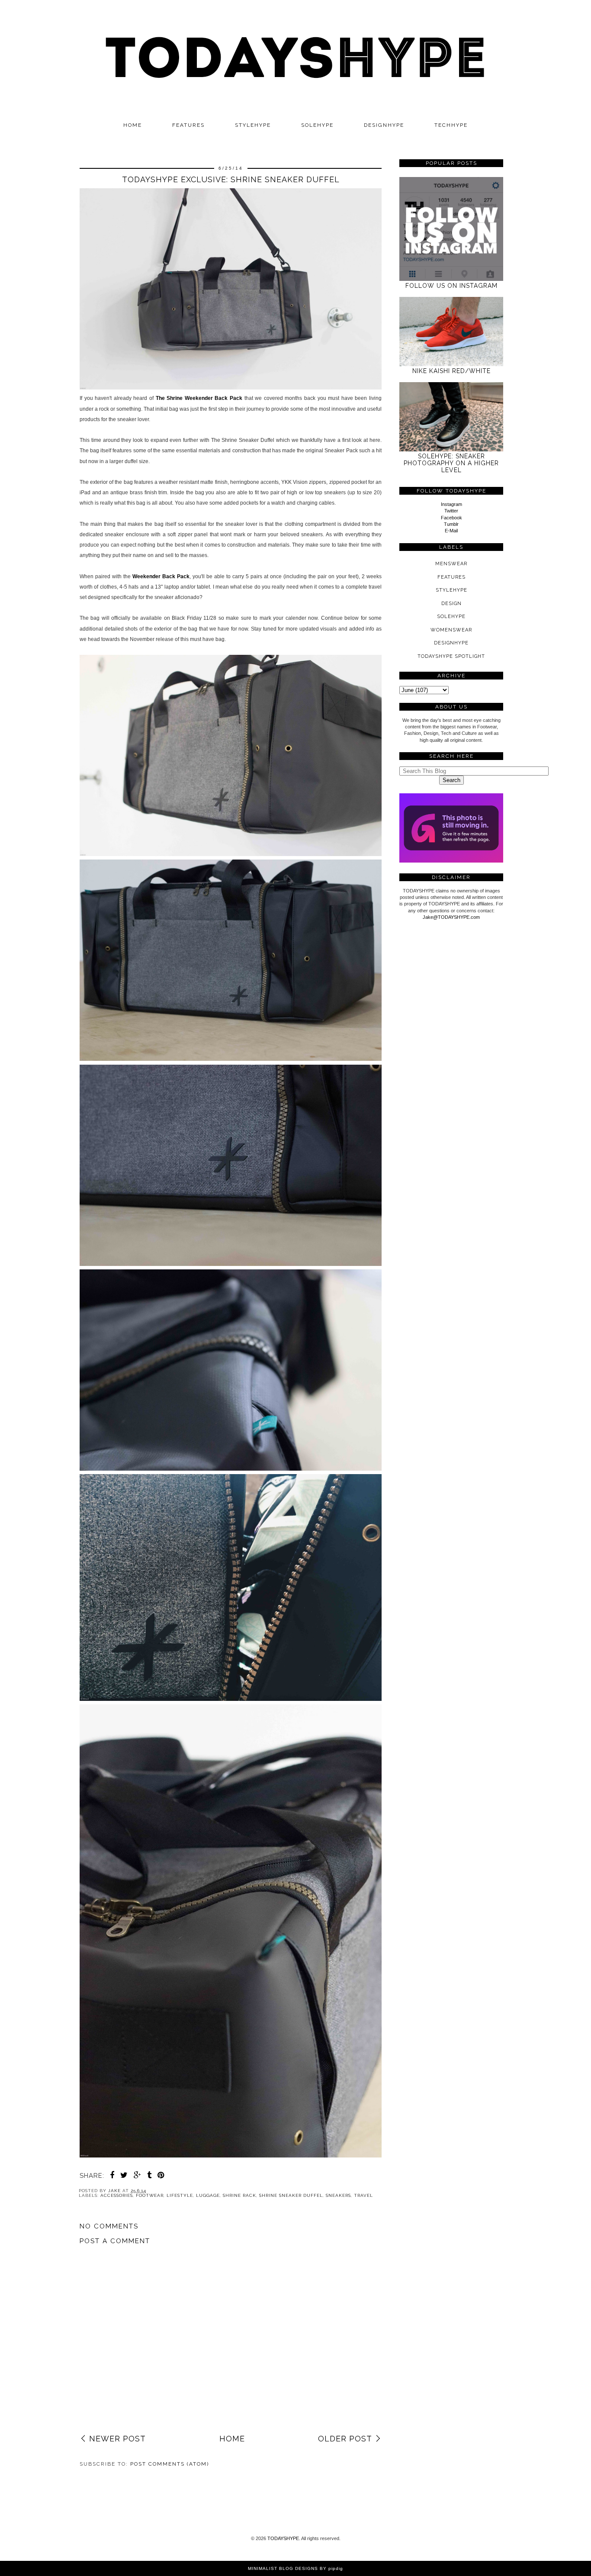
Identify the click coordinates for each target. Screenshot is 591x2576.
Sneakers (338, 2195)
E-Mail (451, 531)
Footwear (150, 2195)
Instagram (451, 504)
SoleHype (451, 617)
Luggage (208, 2195)
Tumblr (451, 524)
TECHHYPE (451, 125)
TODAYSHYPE (283, 2538)
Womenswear (451, 630)
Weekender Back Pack (161, 576)
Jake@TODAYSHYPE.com (451, 917)
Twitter (451, 511)
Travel (363, 2195)
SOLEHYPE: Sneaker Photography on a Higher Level (451, 463)
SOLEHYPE (317, 125)
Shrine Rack (239, 2195)
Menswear (451, 564)
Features (188, 125)
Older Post (345, 2439)
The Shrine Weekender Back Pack (199, 398)
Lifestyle (180, 2195)
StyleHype (451, 590)
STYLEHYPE (253, 125)
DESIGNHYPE (384, 125)
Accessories (117, 2195)
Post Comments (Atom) (170, 2464)
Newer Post (117, 2439)
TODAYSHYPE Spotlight (451, 656)
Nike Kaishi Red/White (451, 371)
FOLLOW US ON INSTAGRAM (451, 286)
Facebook (451, 518)
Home (133, 125)
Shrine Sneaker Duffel (291, 2195)
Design (451, 604)
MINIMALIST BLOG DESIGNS (283, 2568)
